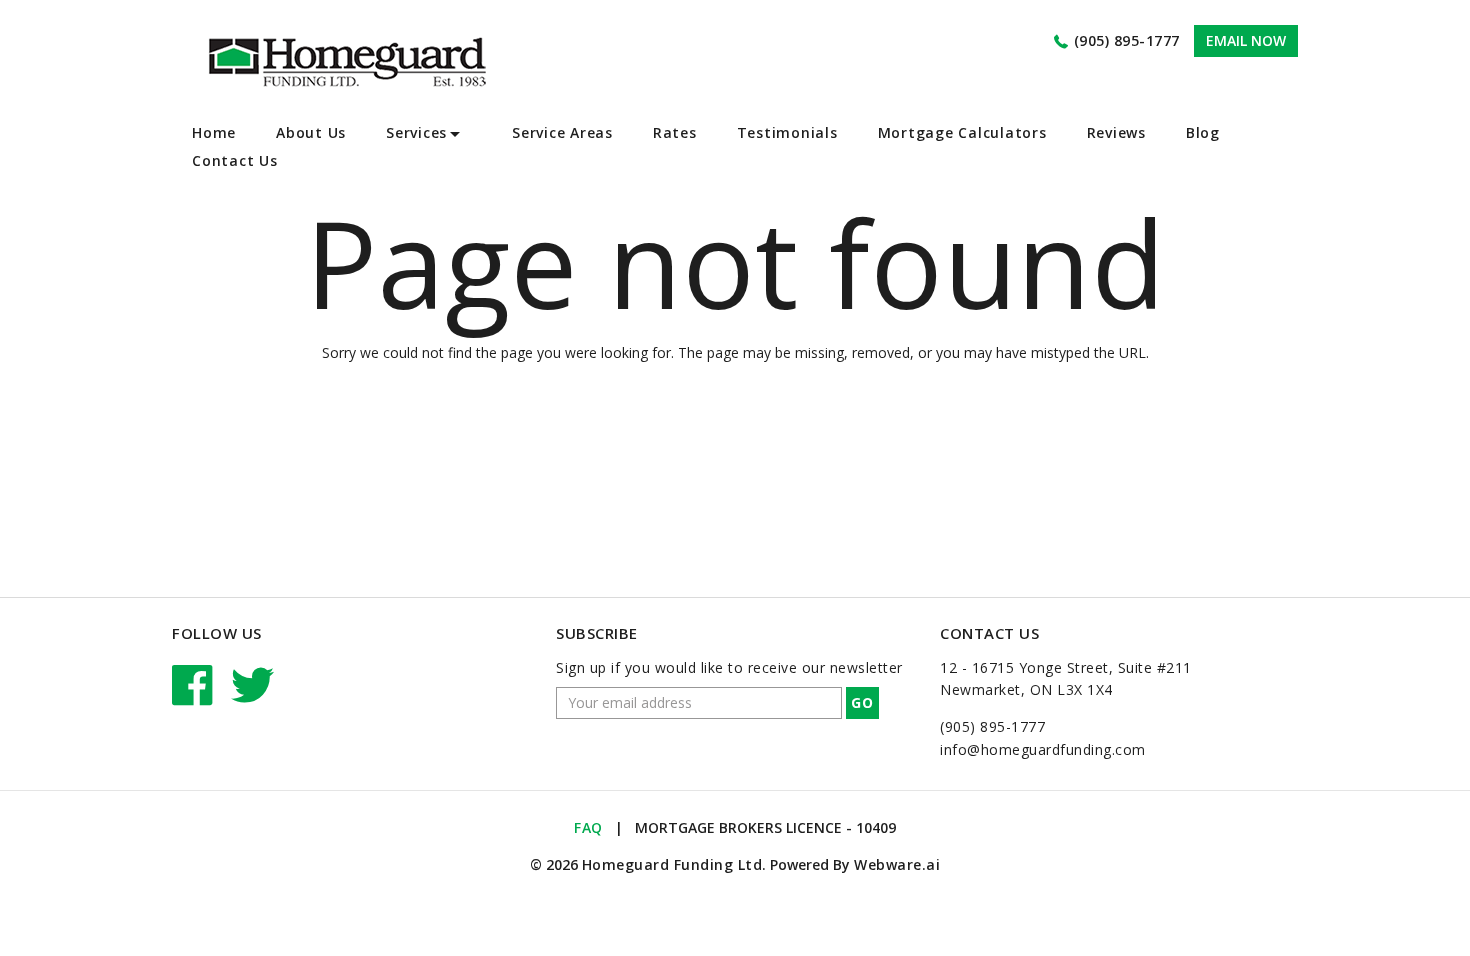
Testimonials (787, 132)
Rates (675, 132)
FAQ (588, 827)
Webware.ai (897, 864)
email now (1246, 40)
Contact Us (235, 160)
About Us (311, 132)
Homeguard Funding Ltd (672, 864)
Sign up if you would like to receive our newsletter (729, 667)
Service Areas (562, 132)
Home (214, 132)
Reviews (1116, 132)
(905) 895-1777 (1127, 40)
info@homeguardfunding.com (1043, 749)
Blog (1203, 132)
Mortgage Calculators (962, 132)
